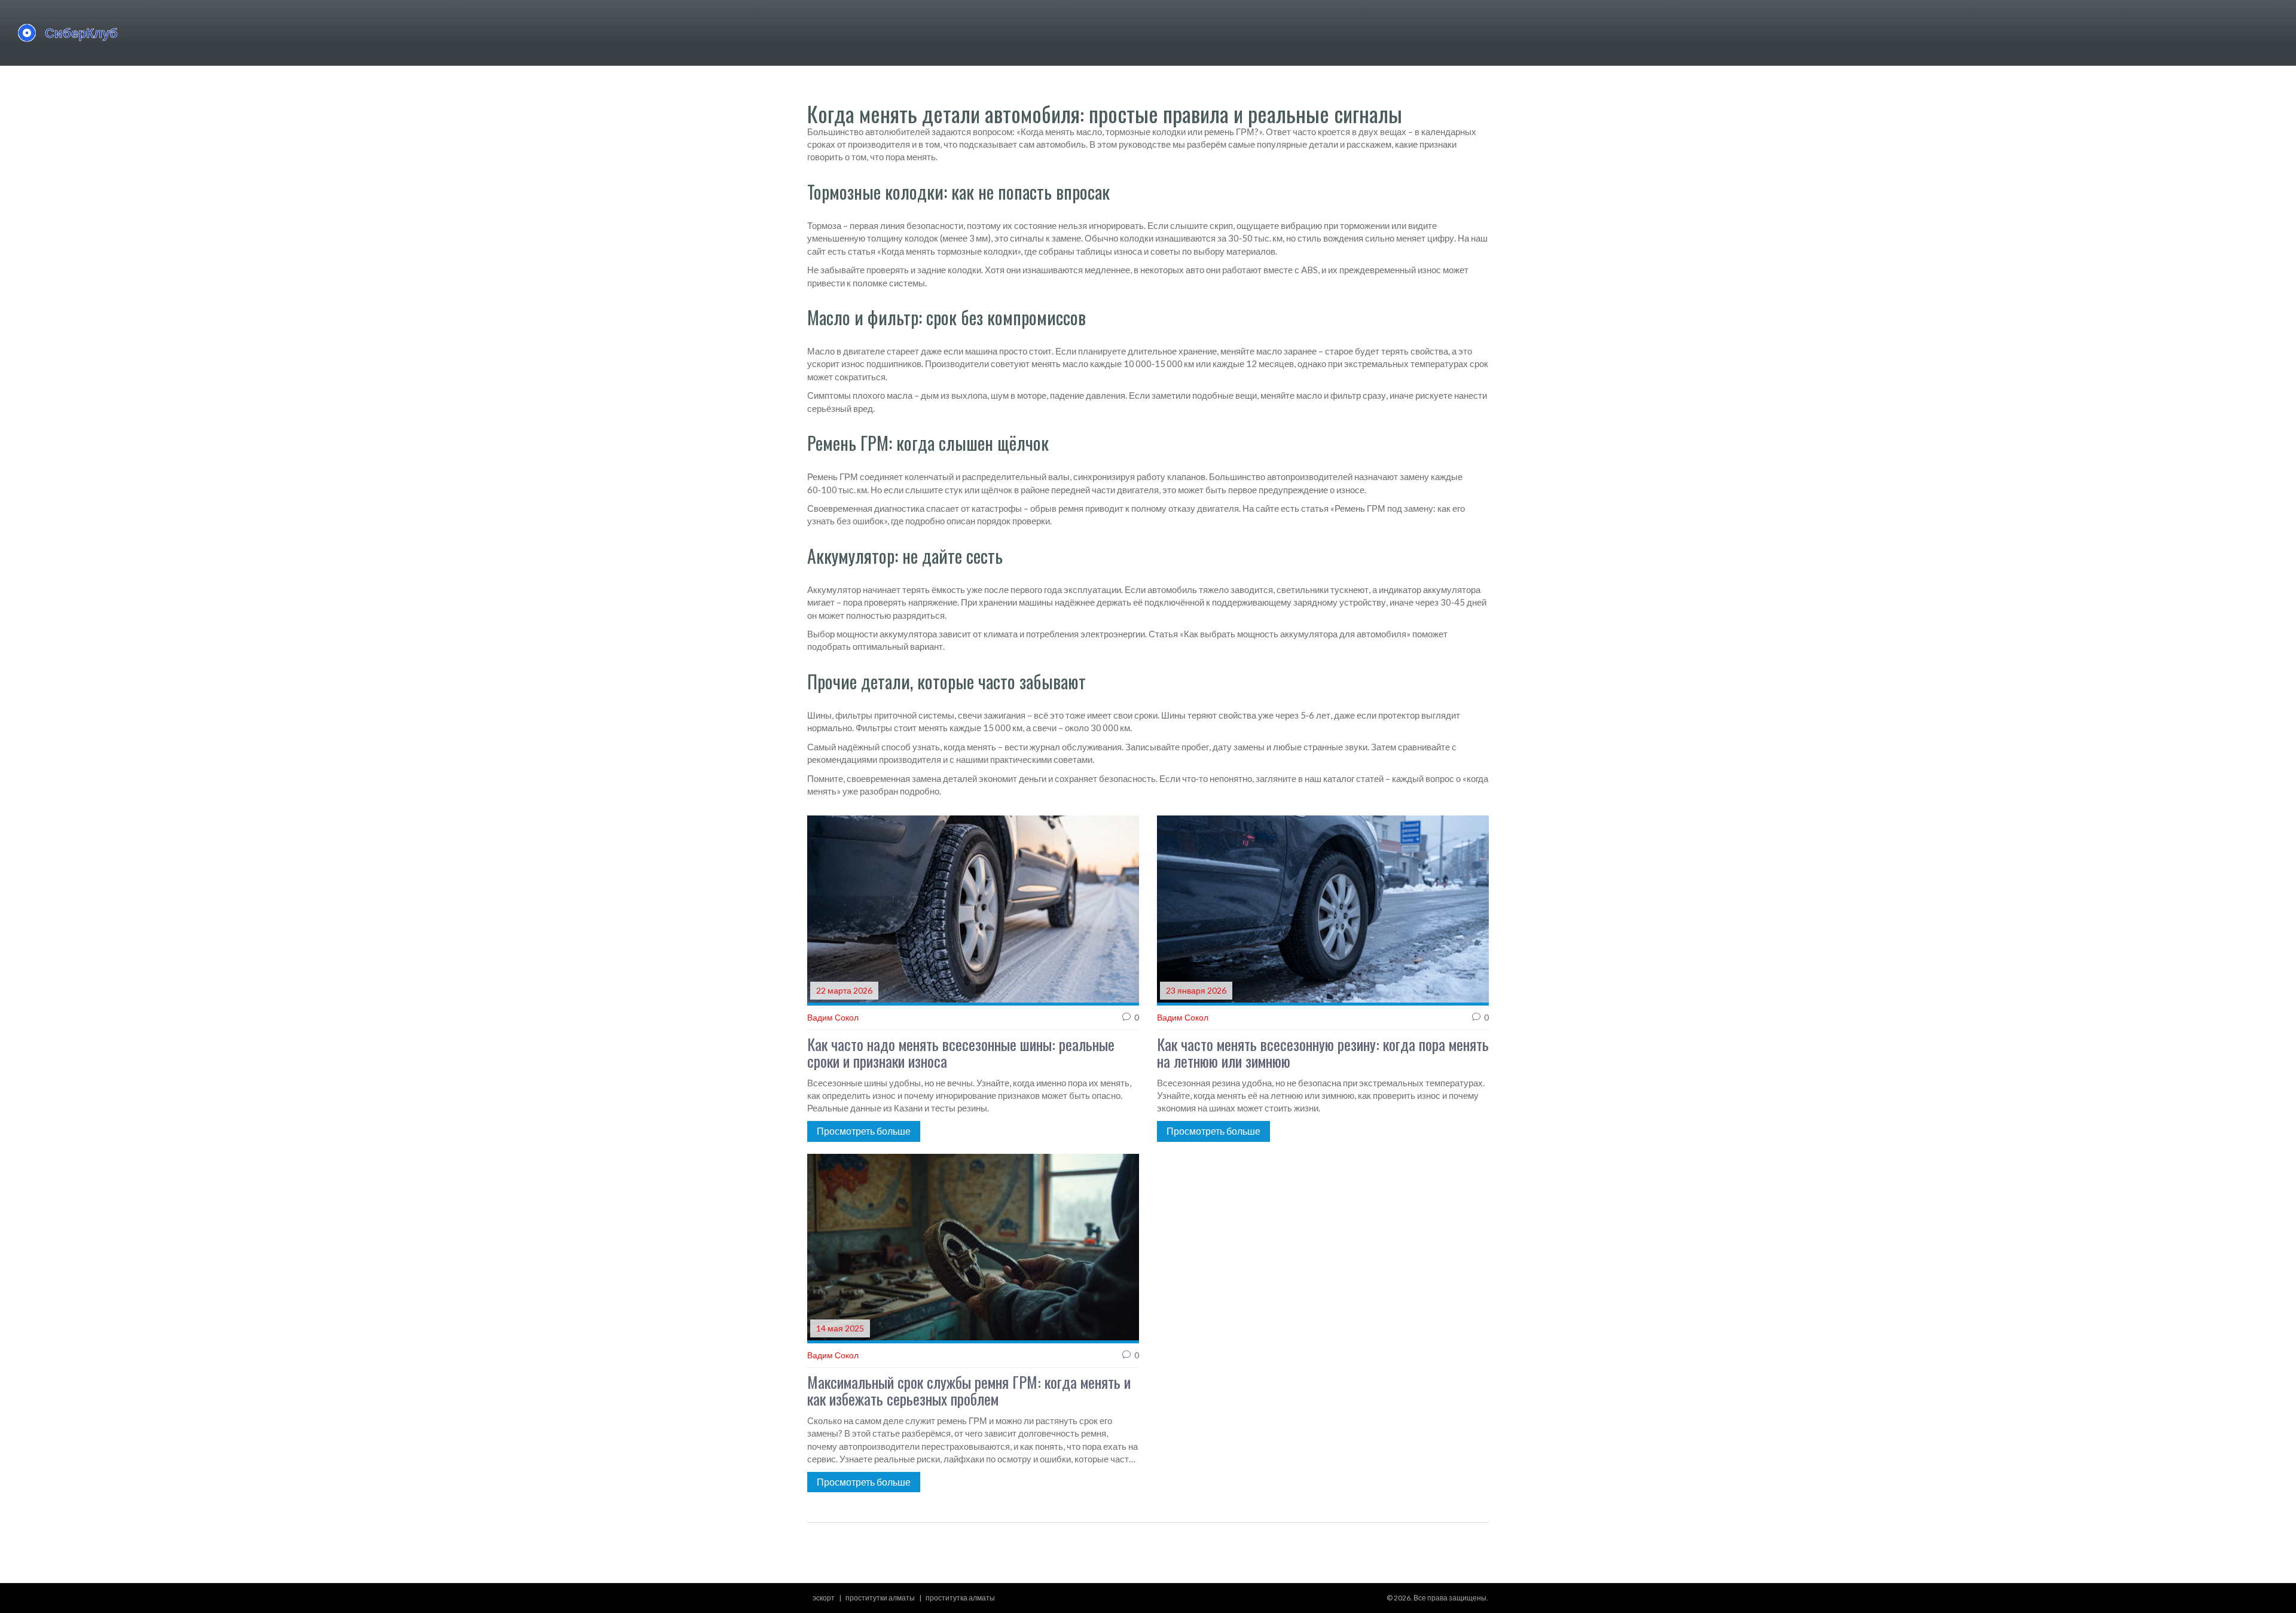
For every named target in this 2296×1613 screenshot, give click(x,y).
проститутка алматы (960, 1598)
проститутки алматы (880, 1598)
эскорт (824, 1598)
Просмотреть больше (864, 1131)
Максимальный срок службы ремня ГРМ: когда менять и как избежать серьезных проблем (969, 1391)
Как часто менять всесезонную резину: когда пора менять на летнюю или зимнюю (1323, 1053)
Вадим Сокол (833, 1017)
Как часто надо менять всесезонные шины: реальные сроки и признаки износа (961, 1053)
